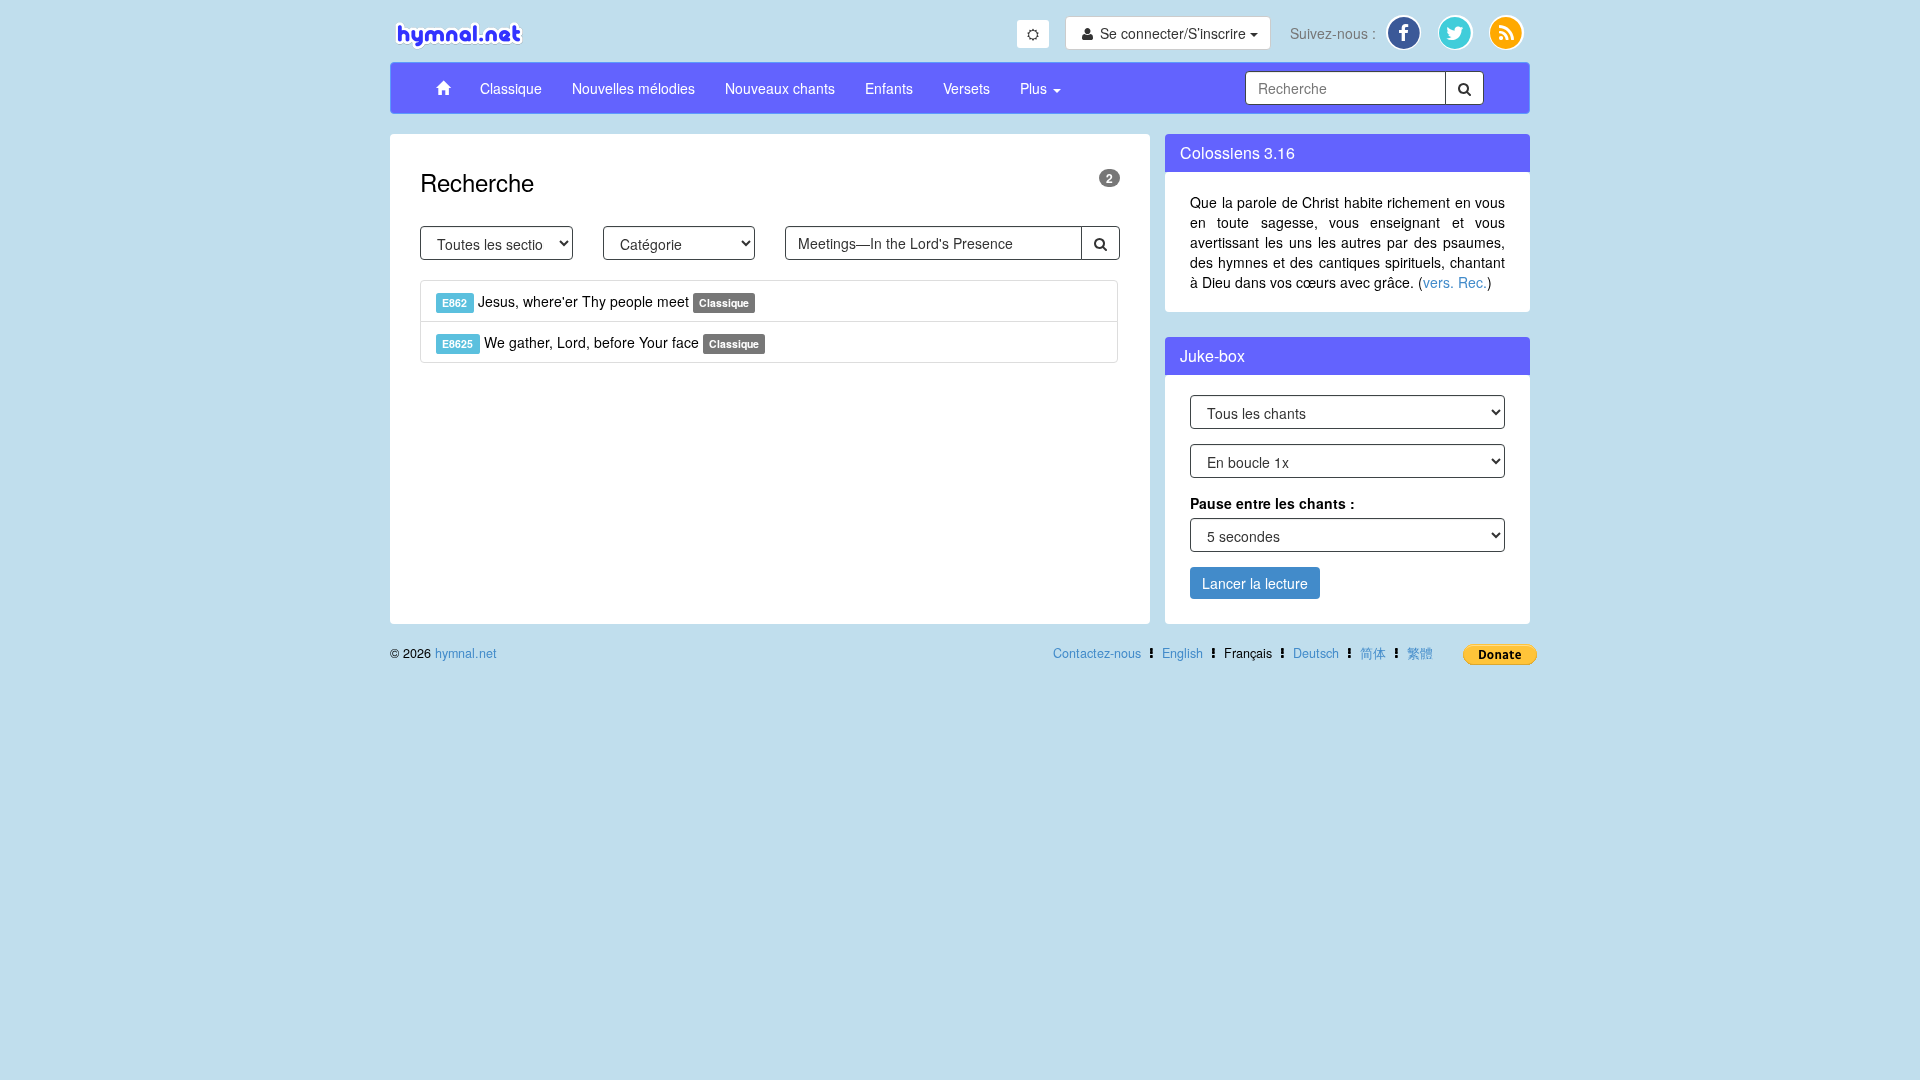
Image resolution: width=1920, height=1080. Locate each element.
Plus (1035, 88)
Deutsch (1316, 653)
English (1182, 653)
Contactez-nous (1097, 653)
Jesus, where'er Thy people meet (595, 301)
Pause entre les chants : (1272, 503)
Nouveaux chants (780, 88)
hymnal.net (466, 653)
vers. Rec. (1455, 282)
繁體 (1420, 653)
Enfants (889, 88)
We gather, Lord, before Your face (600, 342)
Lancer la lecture (1255, 583)
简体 (1373, 653)
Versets (966, 88)
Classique (511, 88)
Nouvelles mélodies (633, 88)
